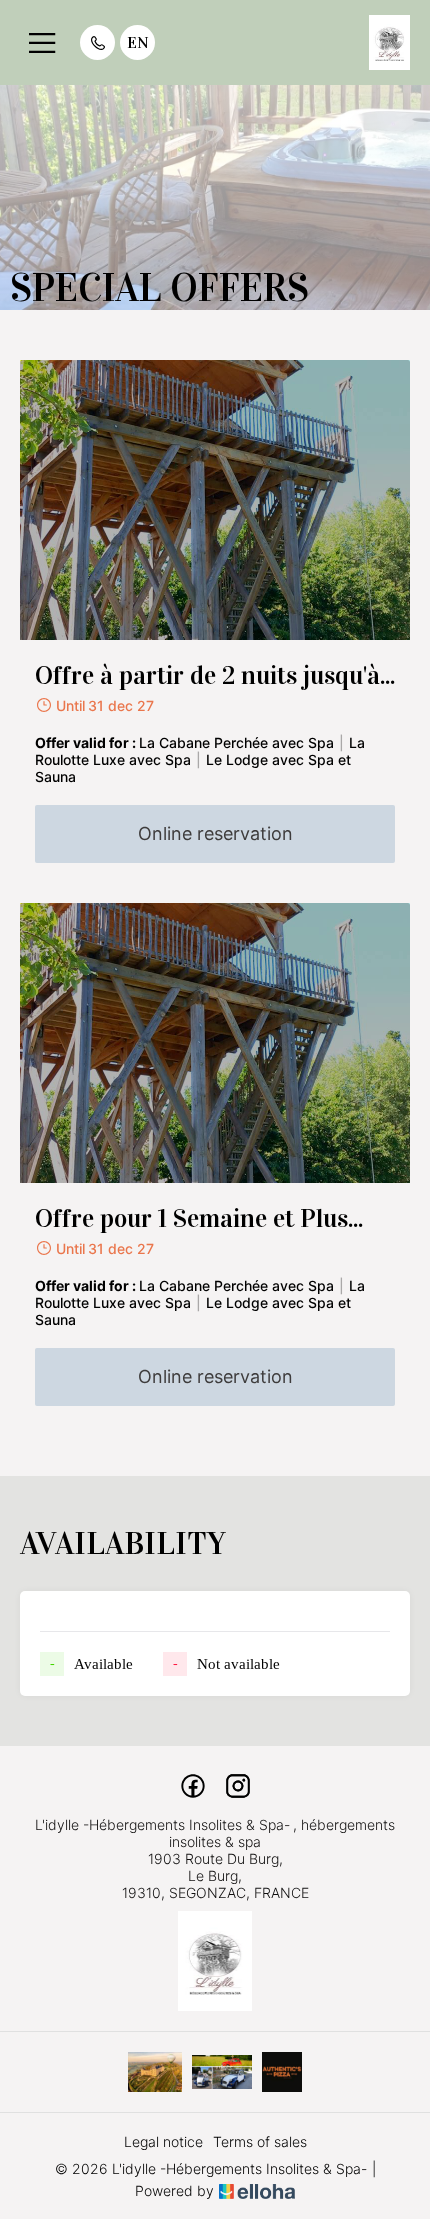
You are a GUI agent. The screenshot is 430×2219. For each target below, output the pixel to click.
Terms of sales (260, 2141)
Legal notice (163, 2141)
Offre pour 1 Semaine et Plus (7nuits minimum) (191, 1218)
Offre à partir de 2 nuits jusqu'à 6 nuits (207, 675)
